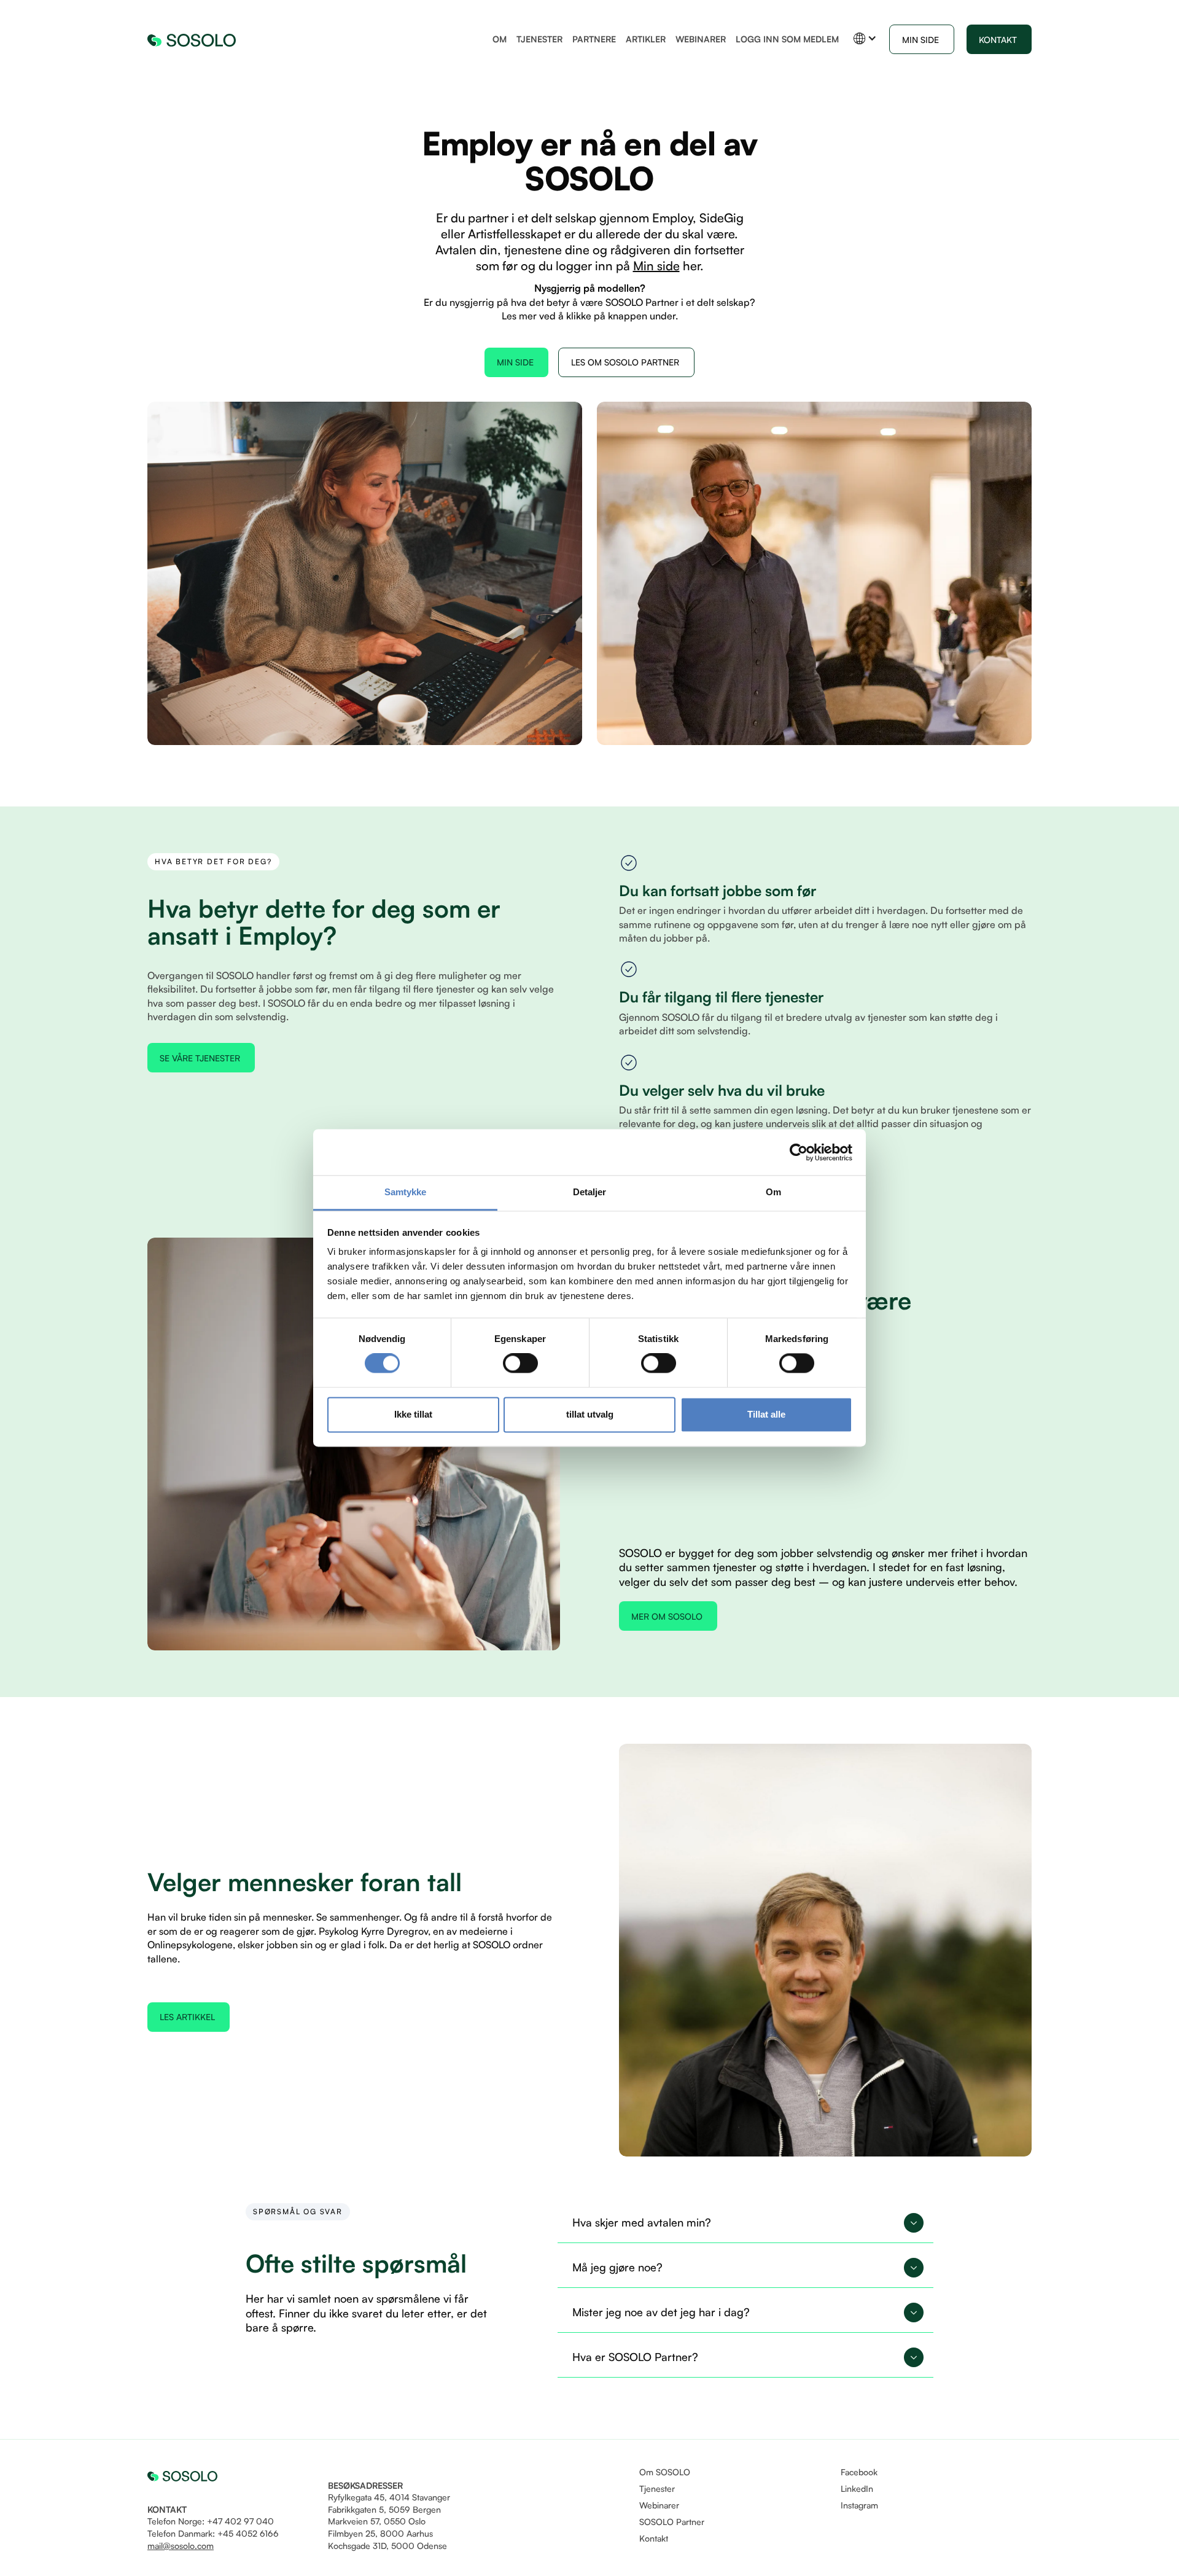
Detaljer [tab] (590, 1192)
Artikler (646, 39)
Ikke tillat (413, 1414)
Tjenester (539, 39)
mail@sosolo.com (181, 2546)
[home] (192, 39)
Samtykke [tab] (406, 1192)
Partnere (594, 39)
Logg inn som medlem (787, 39)
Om (500, 39)
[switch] (520, 1364)
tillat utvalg (590, 1414)
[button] (865, 38)
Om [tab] (773, 1192)
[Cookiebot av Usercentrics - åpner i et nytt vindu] (799, 1152)
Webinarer (701, 39)
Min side (656, 266)
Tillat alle (766, 1414)
